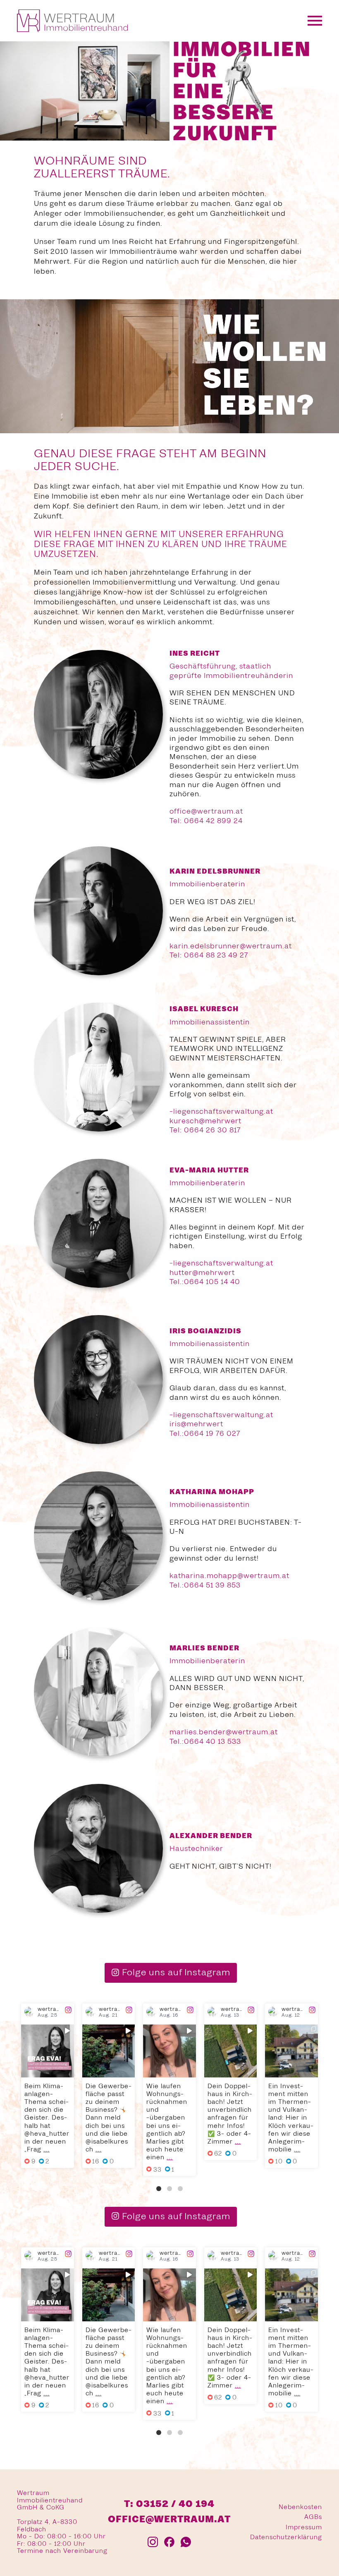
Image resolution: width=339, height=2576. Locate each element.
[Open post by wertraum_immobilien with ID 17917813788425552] (109, 2051)
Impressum (304, 2528)
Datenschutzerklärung (286, 2538)
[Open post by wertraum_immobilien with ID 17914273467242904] (291, 2051)
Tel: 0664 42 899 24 (206, 821)
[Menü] (315, 21)
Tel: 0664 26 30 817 (205, 1131)
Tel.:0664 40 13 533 (205, 1742)
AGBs (313, 2518)
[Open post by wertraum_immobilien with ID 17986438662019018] (169, 2051)
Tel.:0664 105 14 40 (205, 1282)
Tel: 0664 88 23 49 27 (209, 956)
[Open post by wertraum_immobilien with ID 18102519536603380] (231, 2051)
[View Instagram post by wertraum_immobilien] (69, 2072)
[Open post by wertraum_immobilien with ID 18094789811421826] (48, 2051)
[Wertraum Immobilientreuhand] (72, 21)
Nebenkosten (300, 2507)
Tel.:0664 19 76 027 (205, 1434)
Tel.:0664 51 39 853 (205, 1585)
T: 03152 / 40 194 (169, 2505)
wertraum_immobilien (48, 2032)
